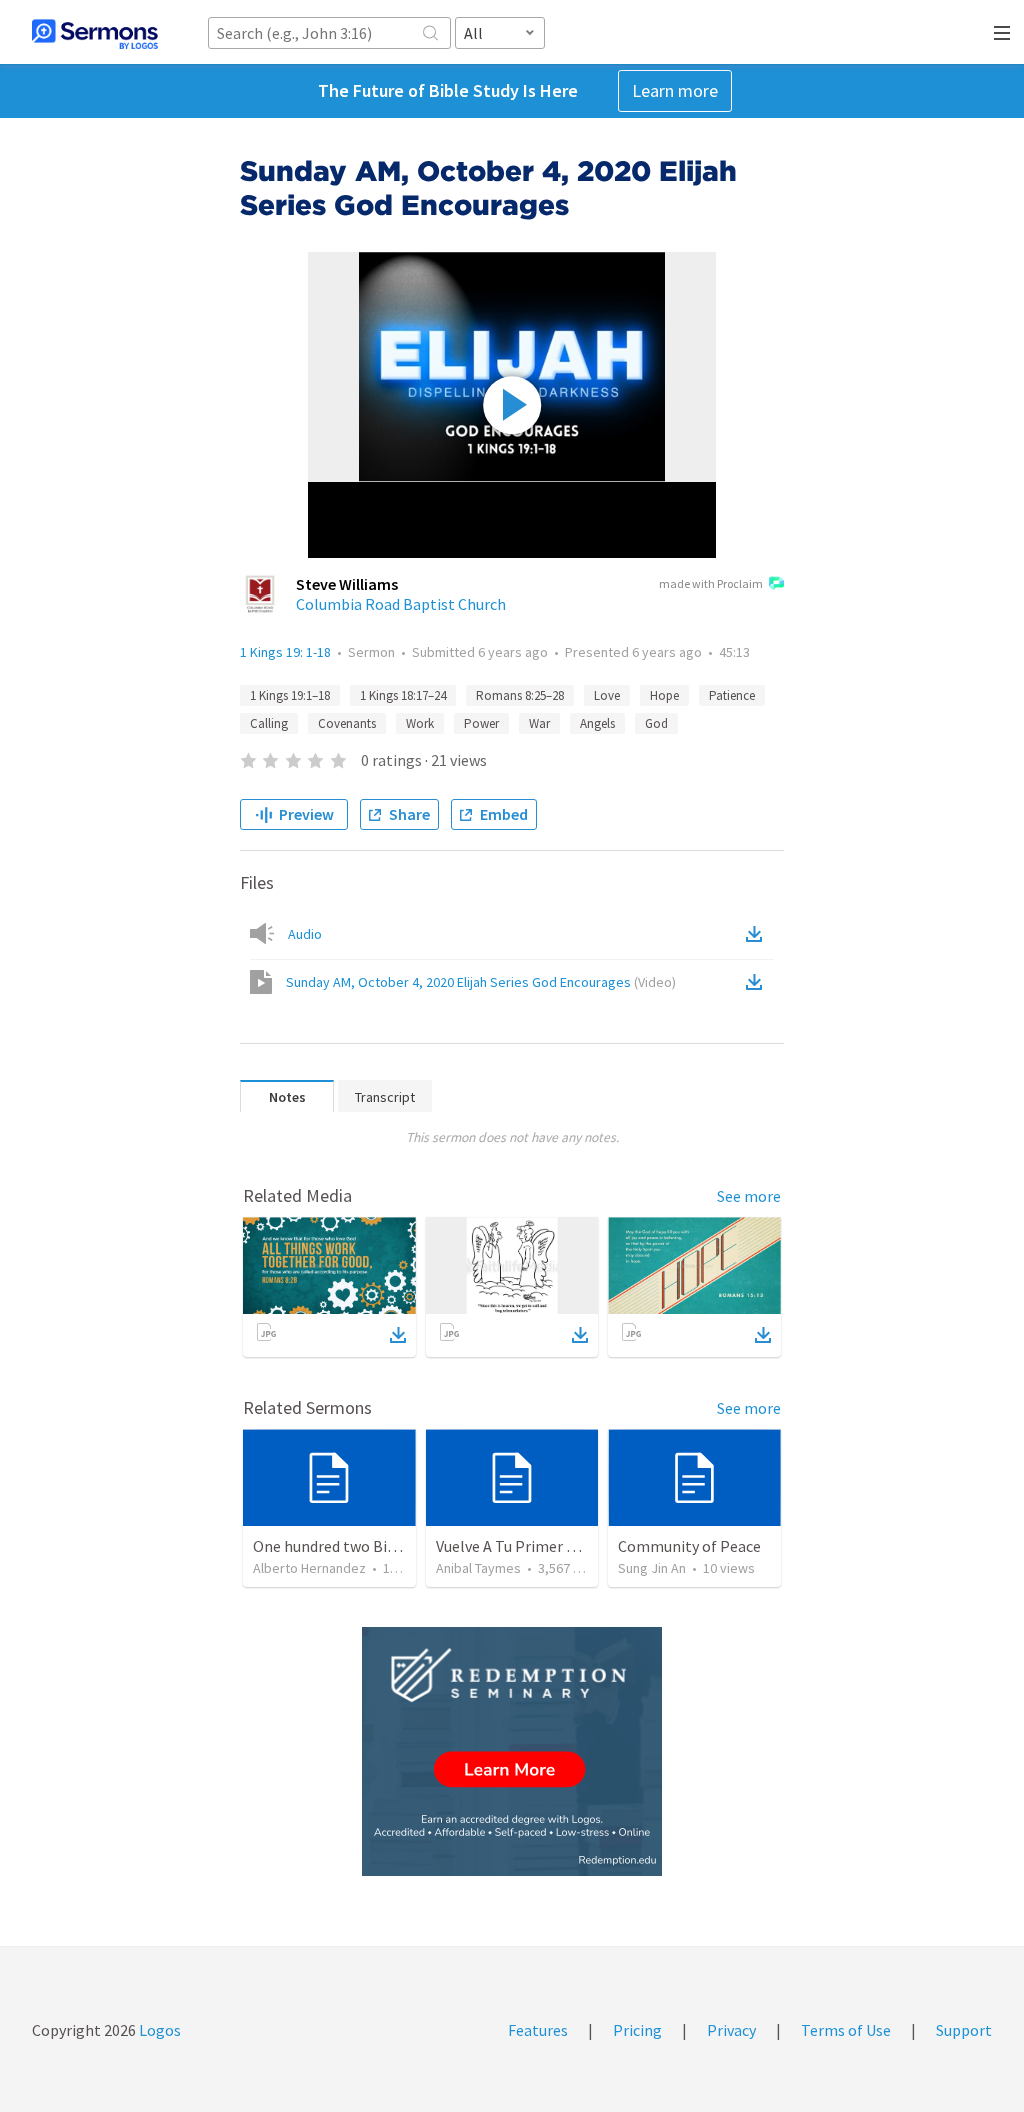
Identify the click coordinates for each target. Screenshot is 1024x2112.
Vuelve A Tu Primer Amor (520, 1546)
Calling (269, 723)
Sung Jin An (652, 1568)
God (656, 723)
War (539, 723)
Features (538, 2030)
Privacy (731, 2030)
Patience (732, 695)
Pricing (637, 2030)
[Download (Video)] (758, 982)
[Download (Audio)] (758, 934)
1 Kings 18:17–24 (403, 695)
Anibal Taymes (478, 1568)
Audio (305, 934)
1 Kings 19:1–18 (290, 695)
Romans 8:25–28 (520, 695)
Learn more (675, 90)
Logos (158, 2030)
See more (749, 1196)
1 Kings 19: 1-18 (285, 652)
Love (607, 695)
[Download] (398, 1335)
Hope (664, 695)
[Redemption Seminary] (512, 1751)
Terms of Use (846, 2030)
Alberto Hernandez (309, 1568)
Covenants (347, 723)
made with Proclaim (711, 583)
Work (420, 723)
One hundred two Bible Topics (355, 1546)
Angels (597, 723)
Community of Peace (689, 1546)
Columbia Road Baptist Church (401, 604)
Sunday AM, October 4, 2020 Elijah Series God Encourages (481, 982)
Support (964, 2030)
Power (481, 723)
